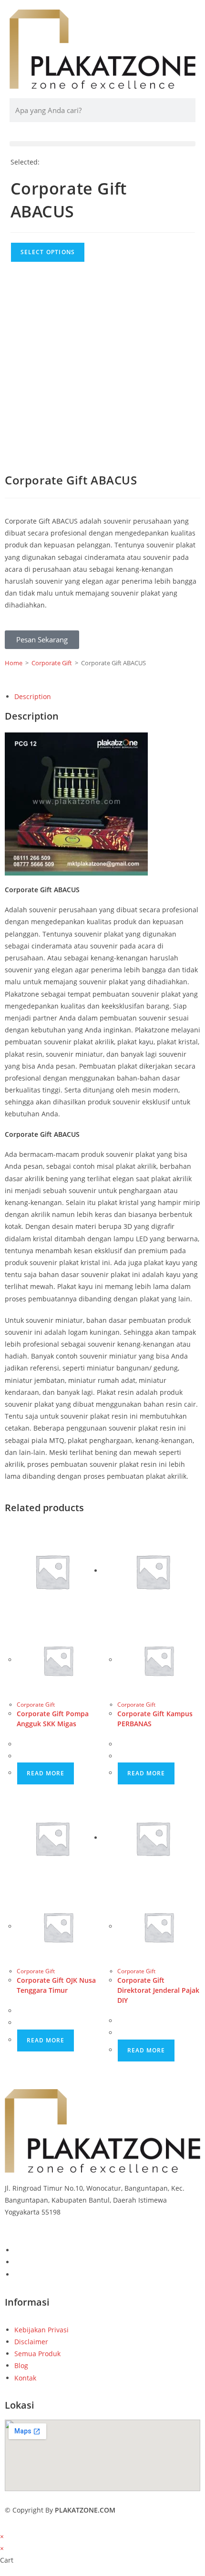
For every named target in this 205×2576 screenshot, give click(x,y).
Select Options (48, 252)
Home (14, 663)
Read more (46, 1773)
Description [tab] (33, 696)
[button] (102, 144)
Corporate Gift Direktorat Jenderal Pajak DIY (158, 1990)
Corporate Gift (52, 663)
